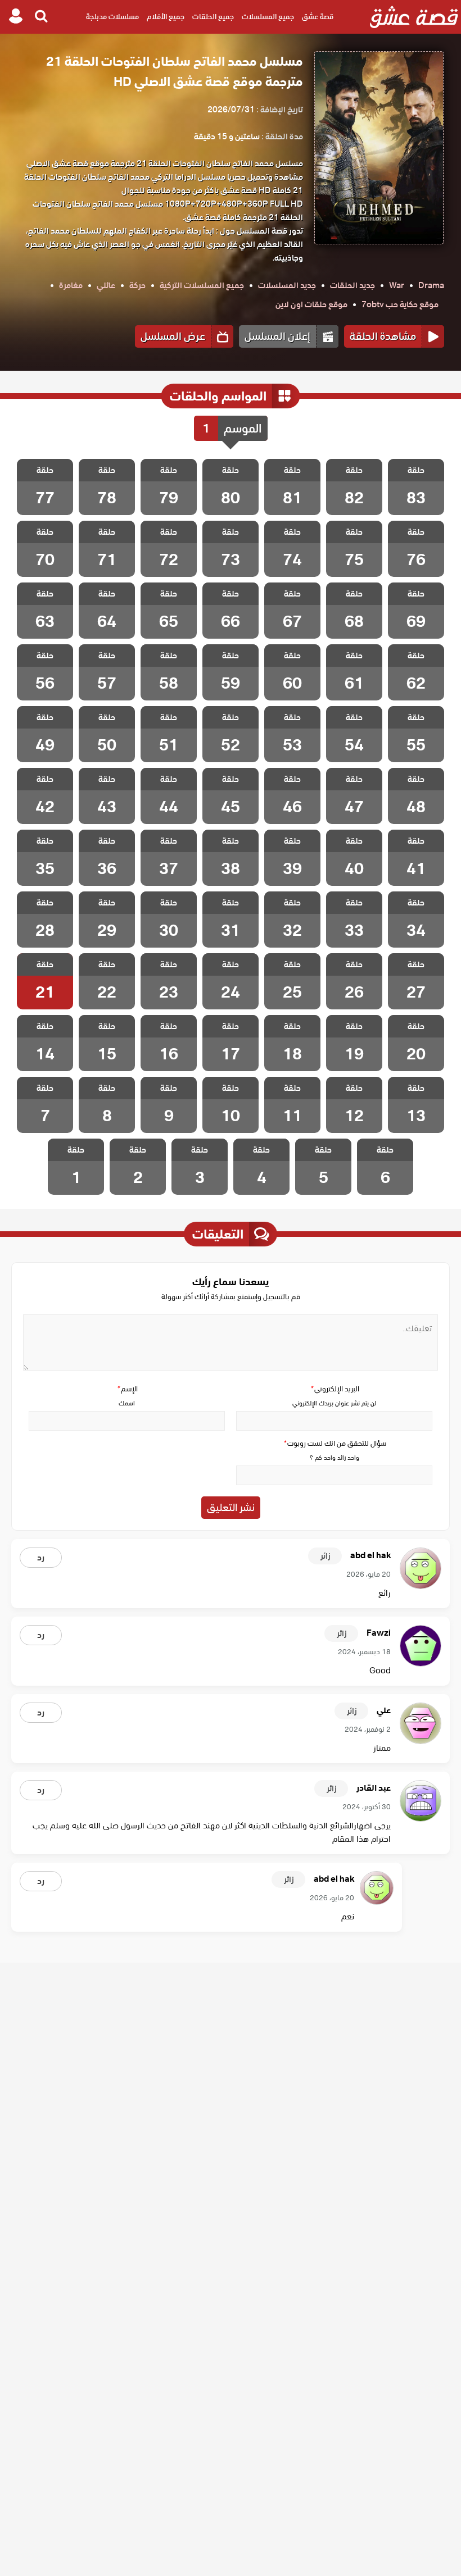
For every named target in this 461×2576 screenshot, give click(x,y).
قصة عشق (318, 17)
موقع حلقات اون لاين (311, 304)
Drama (431, 285)
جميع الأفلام (166, 17)
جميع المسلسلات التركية (202, 285)
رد (41, 1558)
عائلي (106, 285)
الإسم (127, 1389)
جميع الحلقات (213, 17)
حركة (137, 285)
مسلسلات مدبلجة (112, 17)
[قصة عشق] (414, 17)
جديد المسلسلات (287, 285)
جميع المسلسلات (268, 17)
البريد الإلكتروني (335, 1389)
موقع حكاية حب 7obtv (400, 304)
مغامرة (71, 285)
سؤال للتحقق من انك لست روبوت (335, 1443)
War (397, 285)
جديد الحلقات (352, 285)
